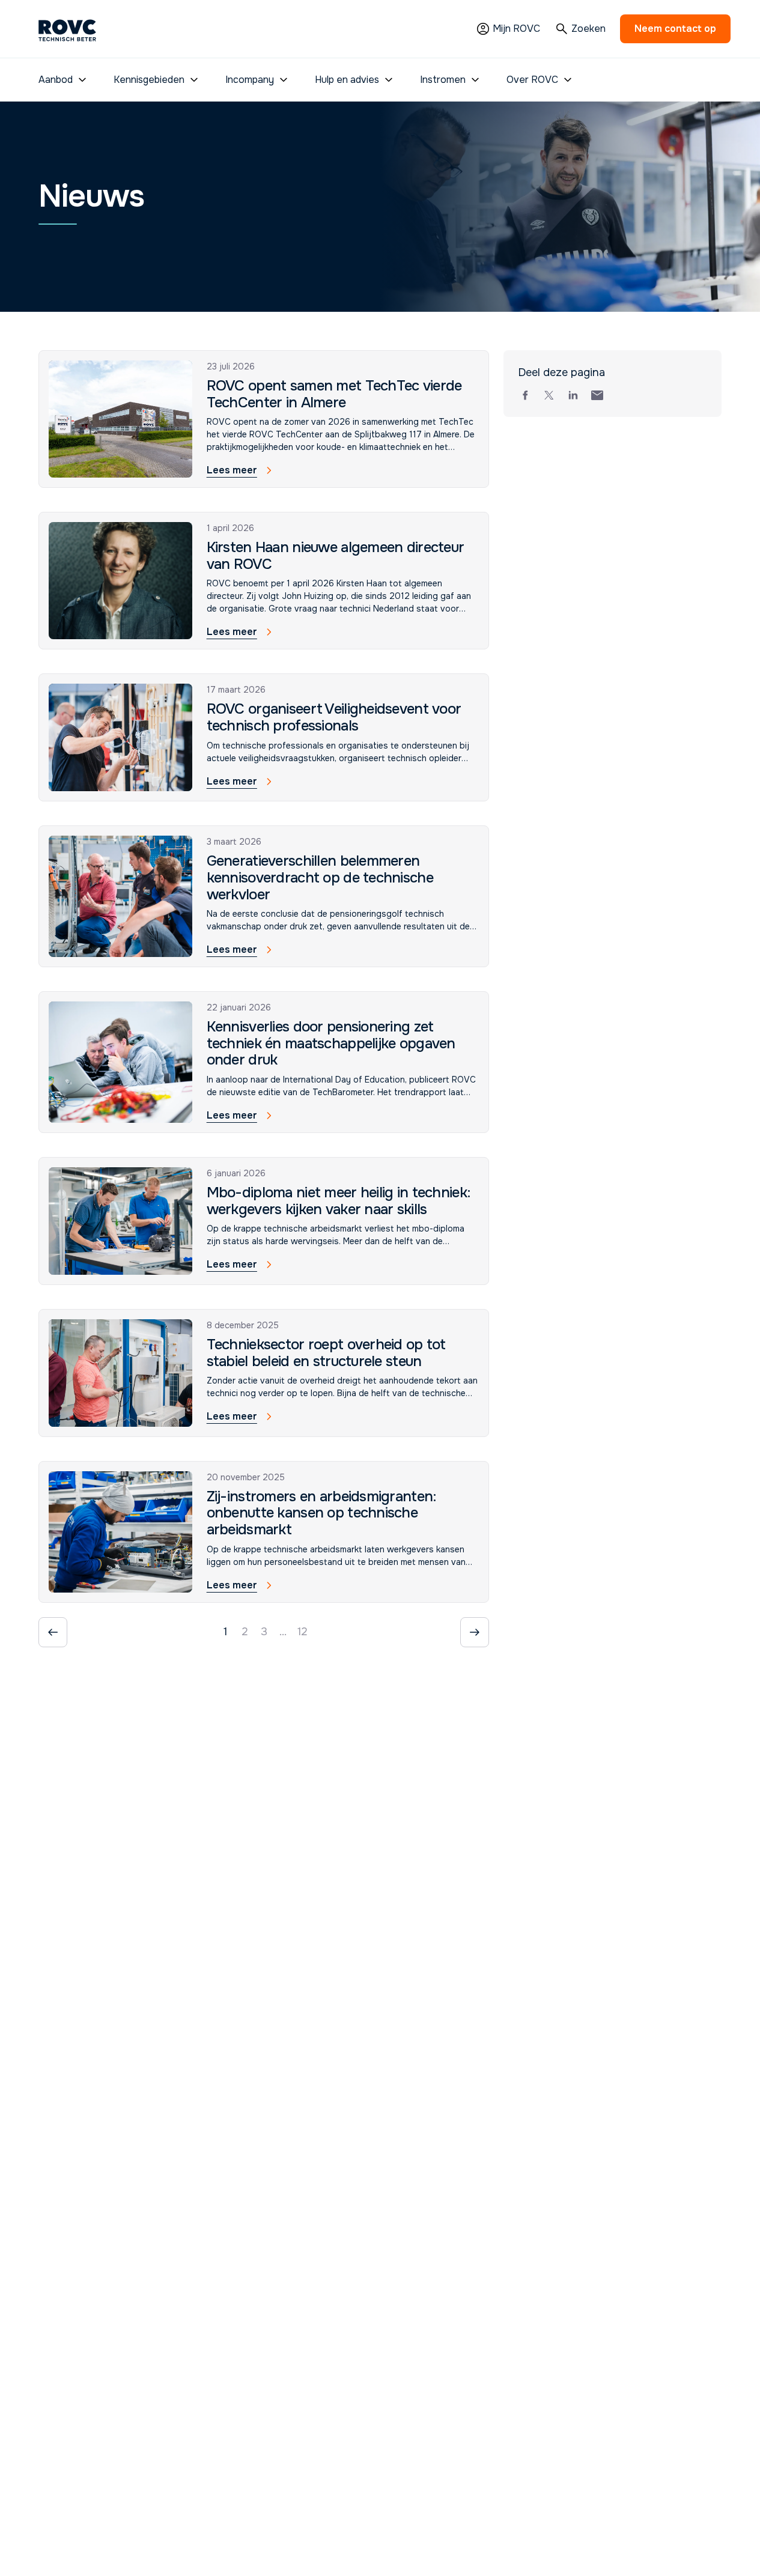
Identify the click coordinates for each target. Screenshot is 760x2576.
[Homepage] (67, 29)
